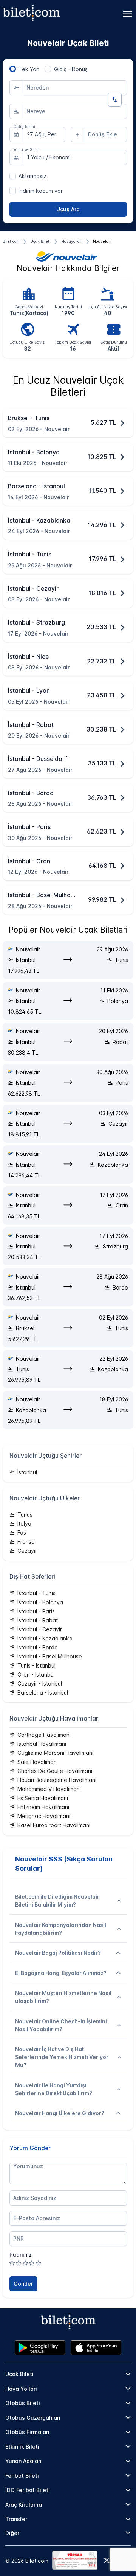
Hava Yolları (21, 2389)
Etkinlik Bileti (22, 2447)
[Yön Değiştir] (115, 100)
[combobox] (75, 88)
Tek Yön (29, 69)
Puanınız (21, 2255)
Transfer (16, 2519)
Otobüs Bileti (23, 2403)
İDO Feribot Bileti (28, 2490)
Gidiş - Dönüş (71, 69)
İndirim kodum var (41, 191)
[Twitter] (107, 2561)
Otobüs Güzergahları (33, 2418)
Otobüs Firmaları (27, 2432)
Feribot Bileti (22, 2476)
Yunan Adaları (23, 2461)
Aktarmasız (32, 176)
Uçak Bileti (19, 2374)
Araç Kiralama (24, 2505)
